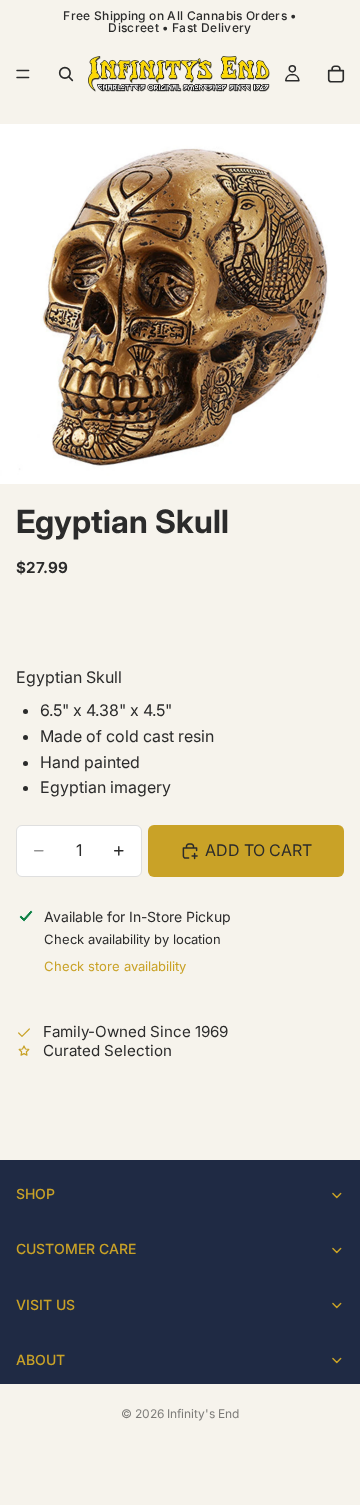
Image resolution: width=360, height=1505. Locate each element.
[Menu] (23, 74)
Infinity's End (203, 1413)
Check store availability (115, 966)
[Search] (66, 74)
